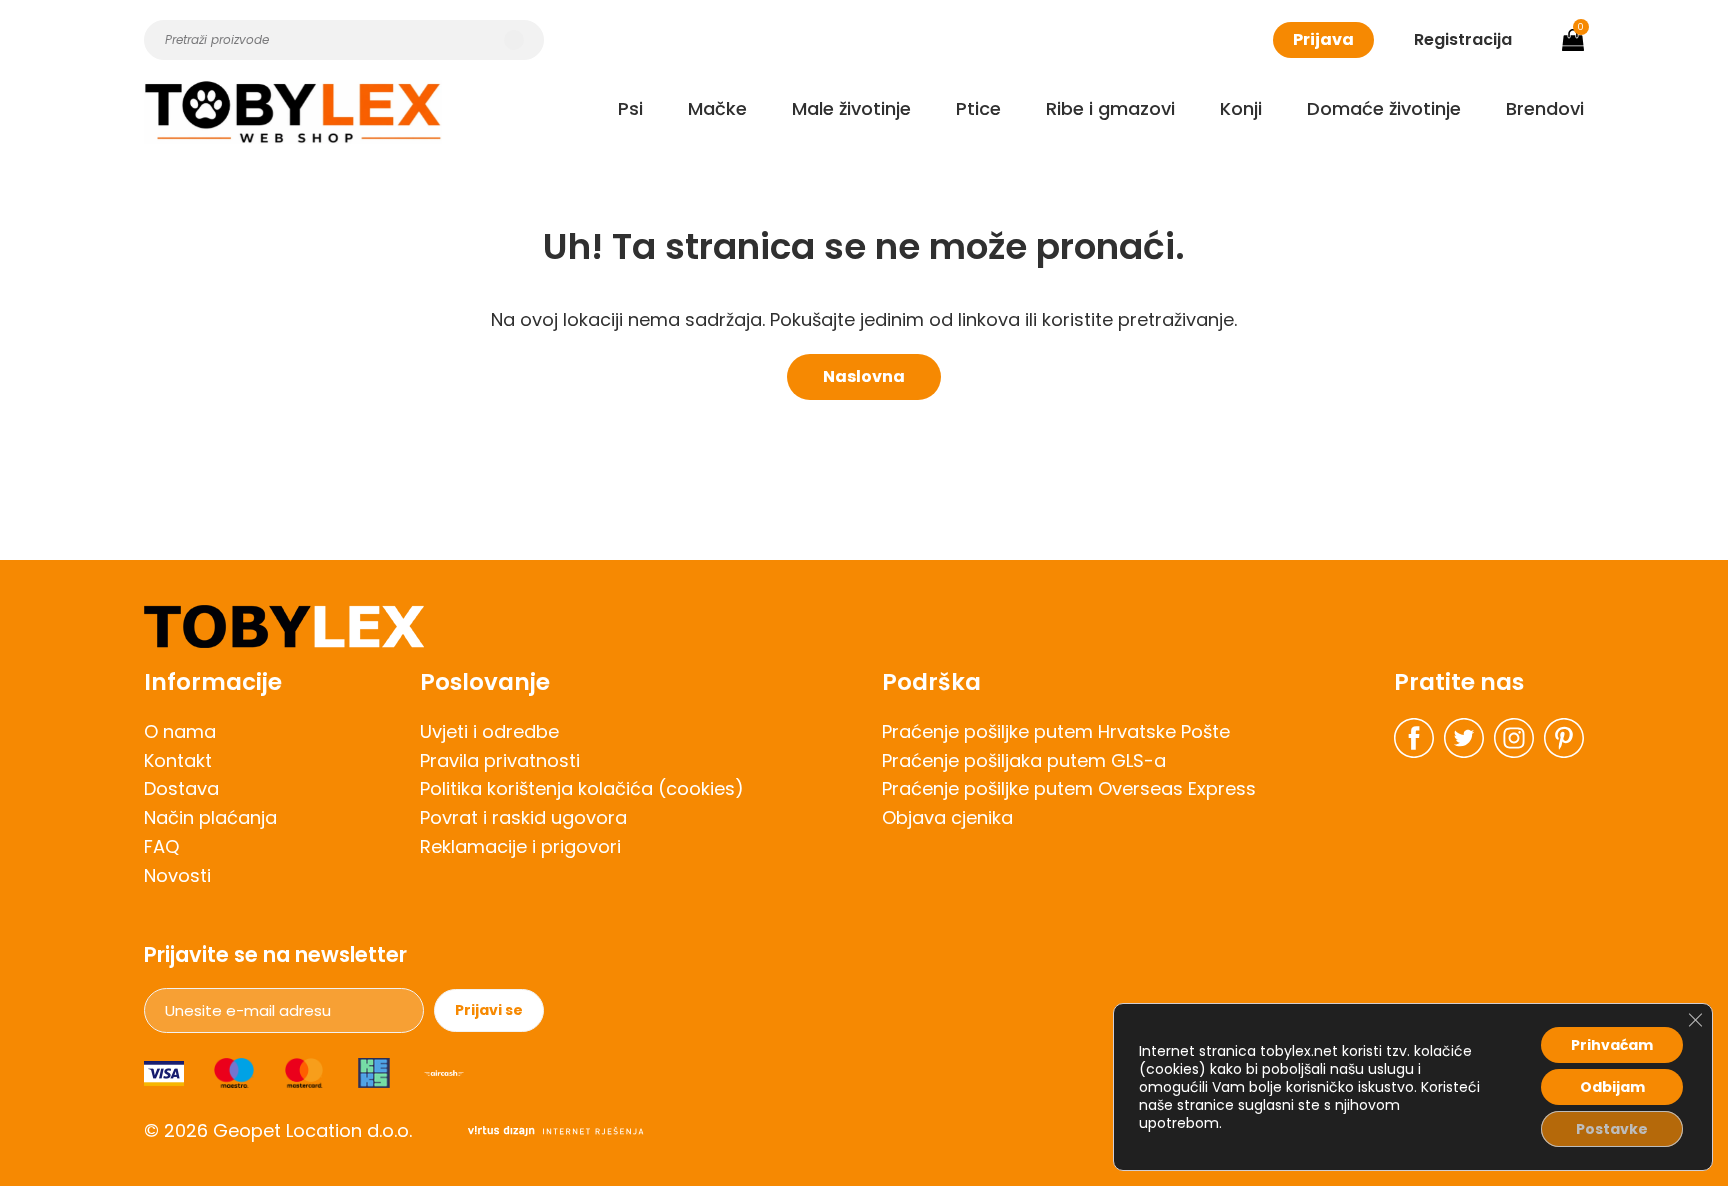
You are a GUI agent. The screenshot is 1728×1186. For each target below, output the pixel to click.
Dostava (181, 788)
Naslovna (864, 376)
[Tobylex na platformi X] (1464, 738)
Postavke (1612, 1129)
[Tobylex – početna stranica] (864, 626)
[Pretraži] (514, 40)
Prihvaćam (1612, 1045)
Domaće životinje (1384, 108)
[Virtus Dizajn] (556, 1131)
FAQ (161, 846)
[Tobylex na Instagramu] (1514, 738)
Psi (630, 108)
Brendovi (1545, 108)
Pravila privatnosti (500, 760)
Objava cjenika (947, 817)
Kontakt (178, 760)
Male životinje (851, 108)
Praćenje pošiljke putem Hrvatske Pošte (1056, 731)
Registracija (1463, 39)
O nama (180, 731)
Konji (1241, 108)
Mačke (717, 108)
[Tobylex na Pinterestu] (1564, 738)
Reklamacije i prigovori (520, 846)
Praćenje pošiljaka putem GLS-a (1024, 760)
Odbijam (1612, 1087)
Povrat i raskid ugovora (523, 817)
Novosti (177, 875)
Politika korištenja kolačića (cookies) (582, 788)
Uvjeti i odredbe (489, 731)
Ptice (978, 108)
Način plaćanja (210, 817)
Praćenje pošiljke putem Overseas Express (1069, 788)
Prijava (1323, 39)
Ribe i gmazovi (1110, 108)
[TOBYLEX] (293, 112)
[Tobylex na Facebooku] (1414, 738)
